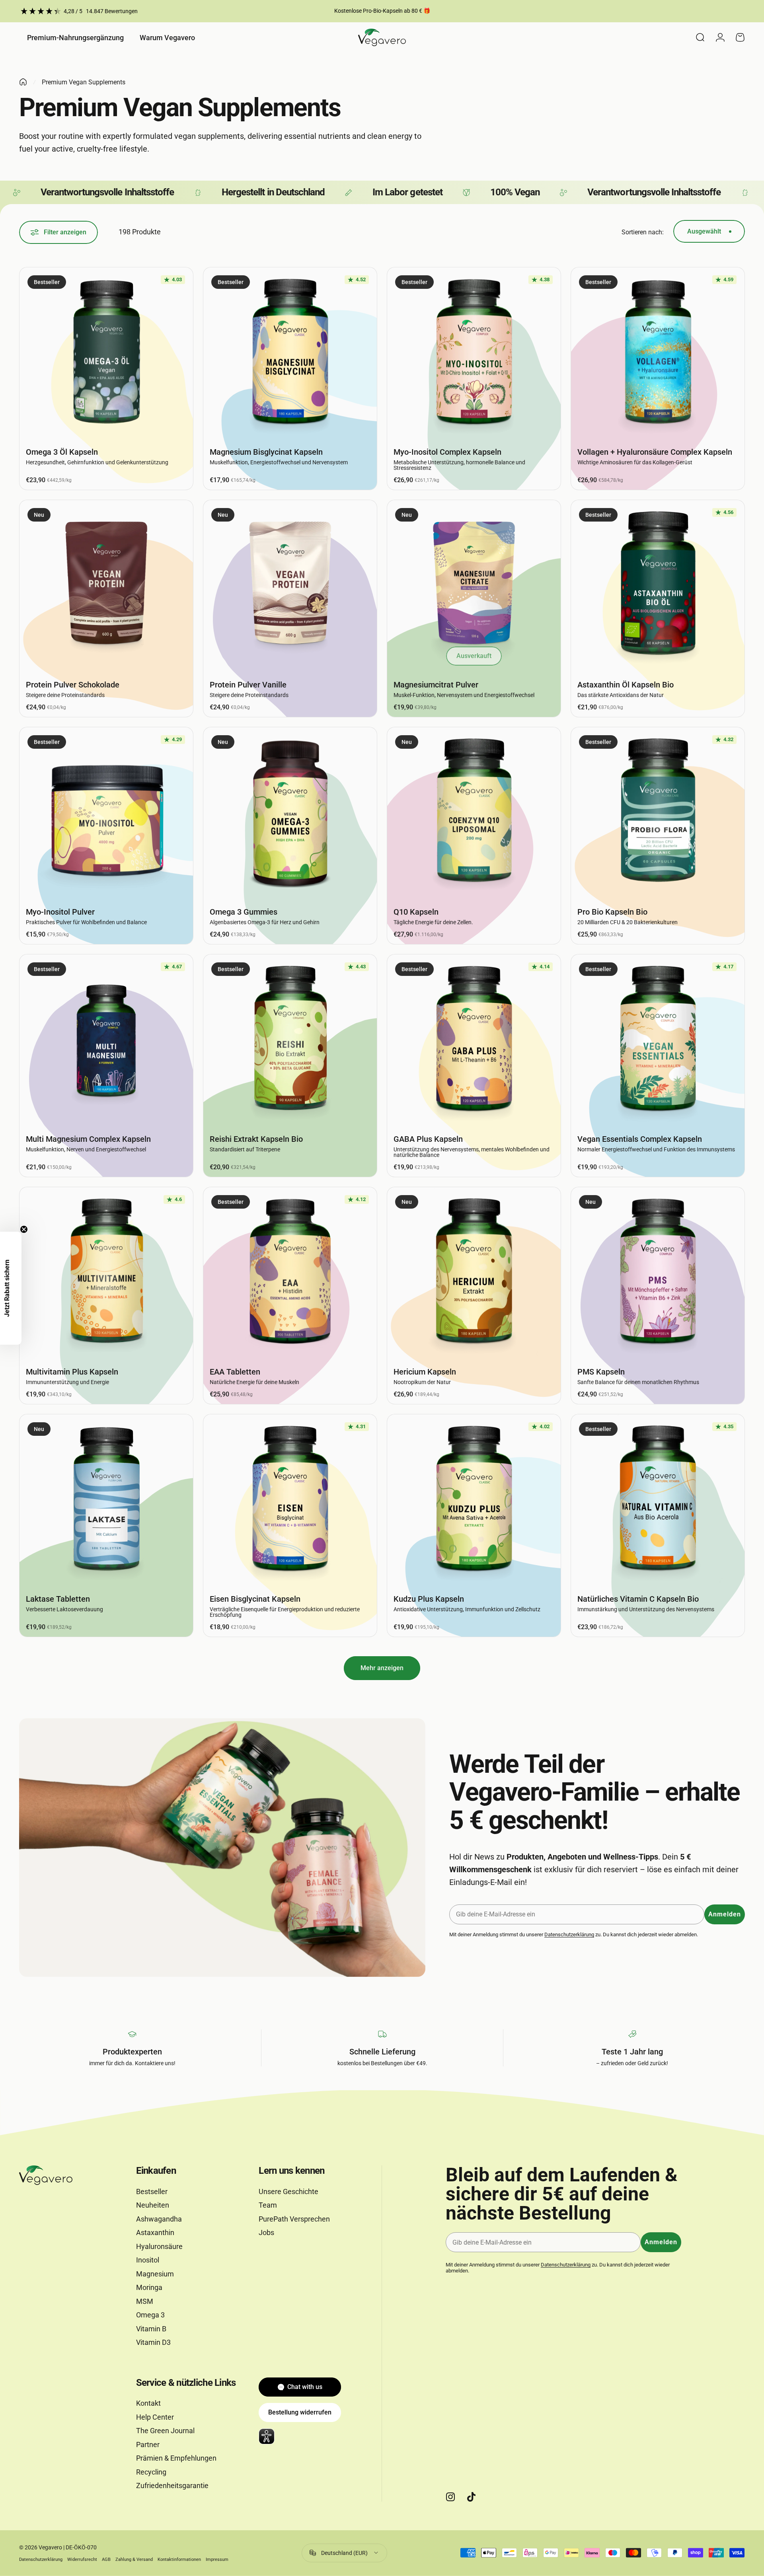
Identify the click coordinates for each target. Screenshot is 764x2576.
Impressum (217, 2559)
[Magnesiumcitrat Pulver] (474, 587)
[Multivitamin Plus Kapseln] (106, 1274)
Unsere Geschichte (288, 2191)
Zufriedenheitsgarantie (172, 2485)
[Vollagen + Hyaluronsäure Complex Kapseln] (658, 354)
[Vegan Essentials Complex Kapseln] (658, 1041)
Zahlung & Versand (134, 2559)
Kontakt (148, 2403)
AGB (106, 2559)
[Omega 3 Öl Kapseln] (106, 354)
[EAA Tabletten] (290, 1274)
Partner (148, 2445)
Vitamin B (151, 2329)
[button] (11, 1288)
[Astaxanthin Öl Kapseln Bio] (658, 587)
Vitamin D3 (153, 2342)
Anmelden (725, 1914)
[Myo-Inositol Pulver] (106, 814)
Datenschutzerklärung (569, 1934)
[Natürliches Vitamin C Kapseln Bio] (658, 1501)
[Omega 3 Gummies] (290, 814)
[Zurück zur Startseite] (23, 82)
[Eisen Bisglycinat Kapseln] (290, 1501)
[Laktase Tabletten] (106, 1501)
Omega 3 (150, 2315)
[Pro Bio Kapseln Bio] (658, 814)
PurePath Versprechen (294, 2219)
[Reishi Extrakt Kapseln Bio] (290, 1041)
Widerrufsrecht (82, 2559)
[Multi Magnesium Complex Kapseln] (106, 1041)
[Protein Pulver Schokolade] (106, 587)
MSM (145, 2301)
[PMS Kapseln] (658, 1274)
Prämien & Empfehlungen (176, 2458)
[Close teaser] (24, 1229)
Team (268, 2205)
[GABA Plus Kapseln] (474, 1041)
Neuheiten (153, 2205)
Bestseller (152, 2191)
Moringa (149, 2287)
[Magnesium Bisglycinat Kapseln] (290, 354)
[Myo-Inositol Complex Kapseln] (474, 354)
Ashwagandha (159, 2219)
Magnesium (155, 2274)
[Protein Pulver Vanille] (290, 587)
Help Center (155, 2417)
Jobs (266, 2232)
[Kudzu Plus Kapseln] (474, 1501)
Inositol (148, 2260)
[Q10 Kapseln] (474, 814)
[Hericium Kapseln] (474, 1274)
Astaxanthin (155, 2232)
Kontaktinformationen (179, 2559)
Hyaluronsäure (159, 2246)
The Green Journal (165, 2431)
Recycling (151, 2472)
